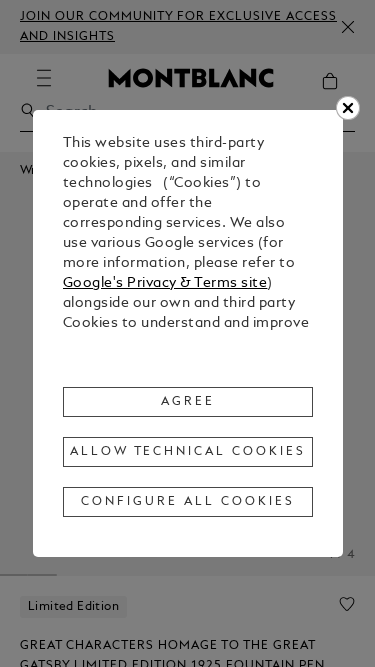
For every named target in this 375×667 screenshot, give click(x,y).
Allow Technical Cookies (188, 452)
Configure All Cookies (187, 502)
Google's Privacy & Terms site (165, 283)
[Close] (348, 108)
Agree (188, 402)
